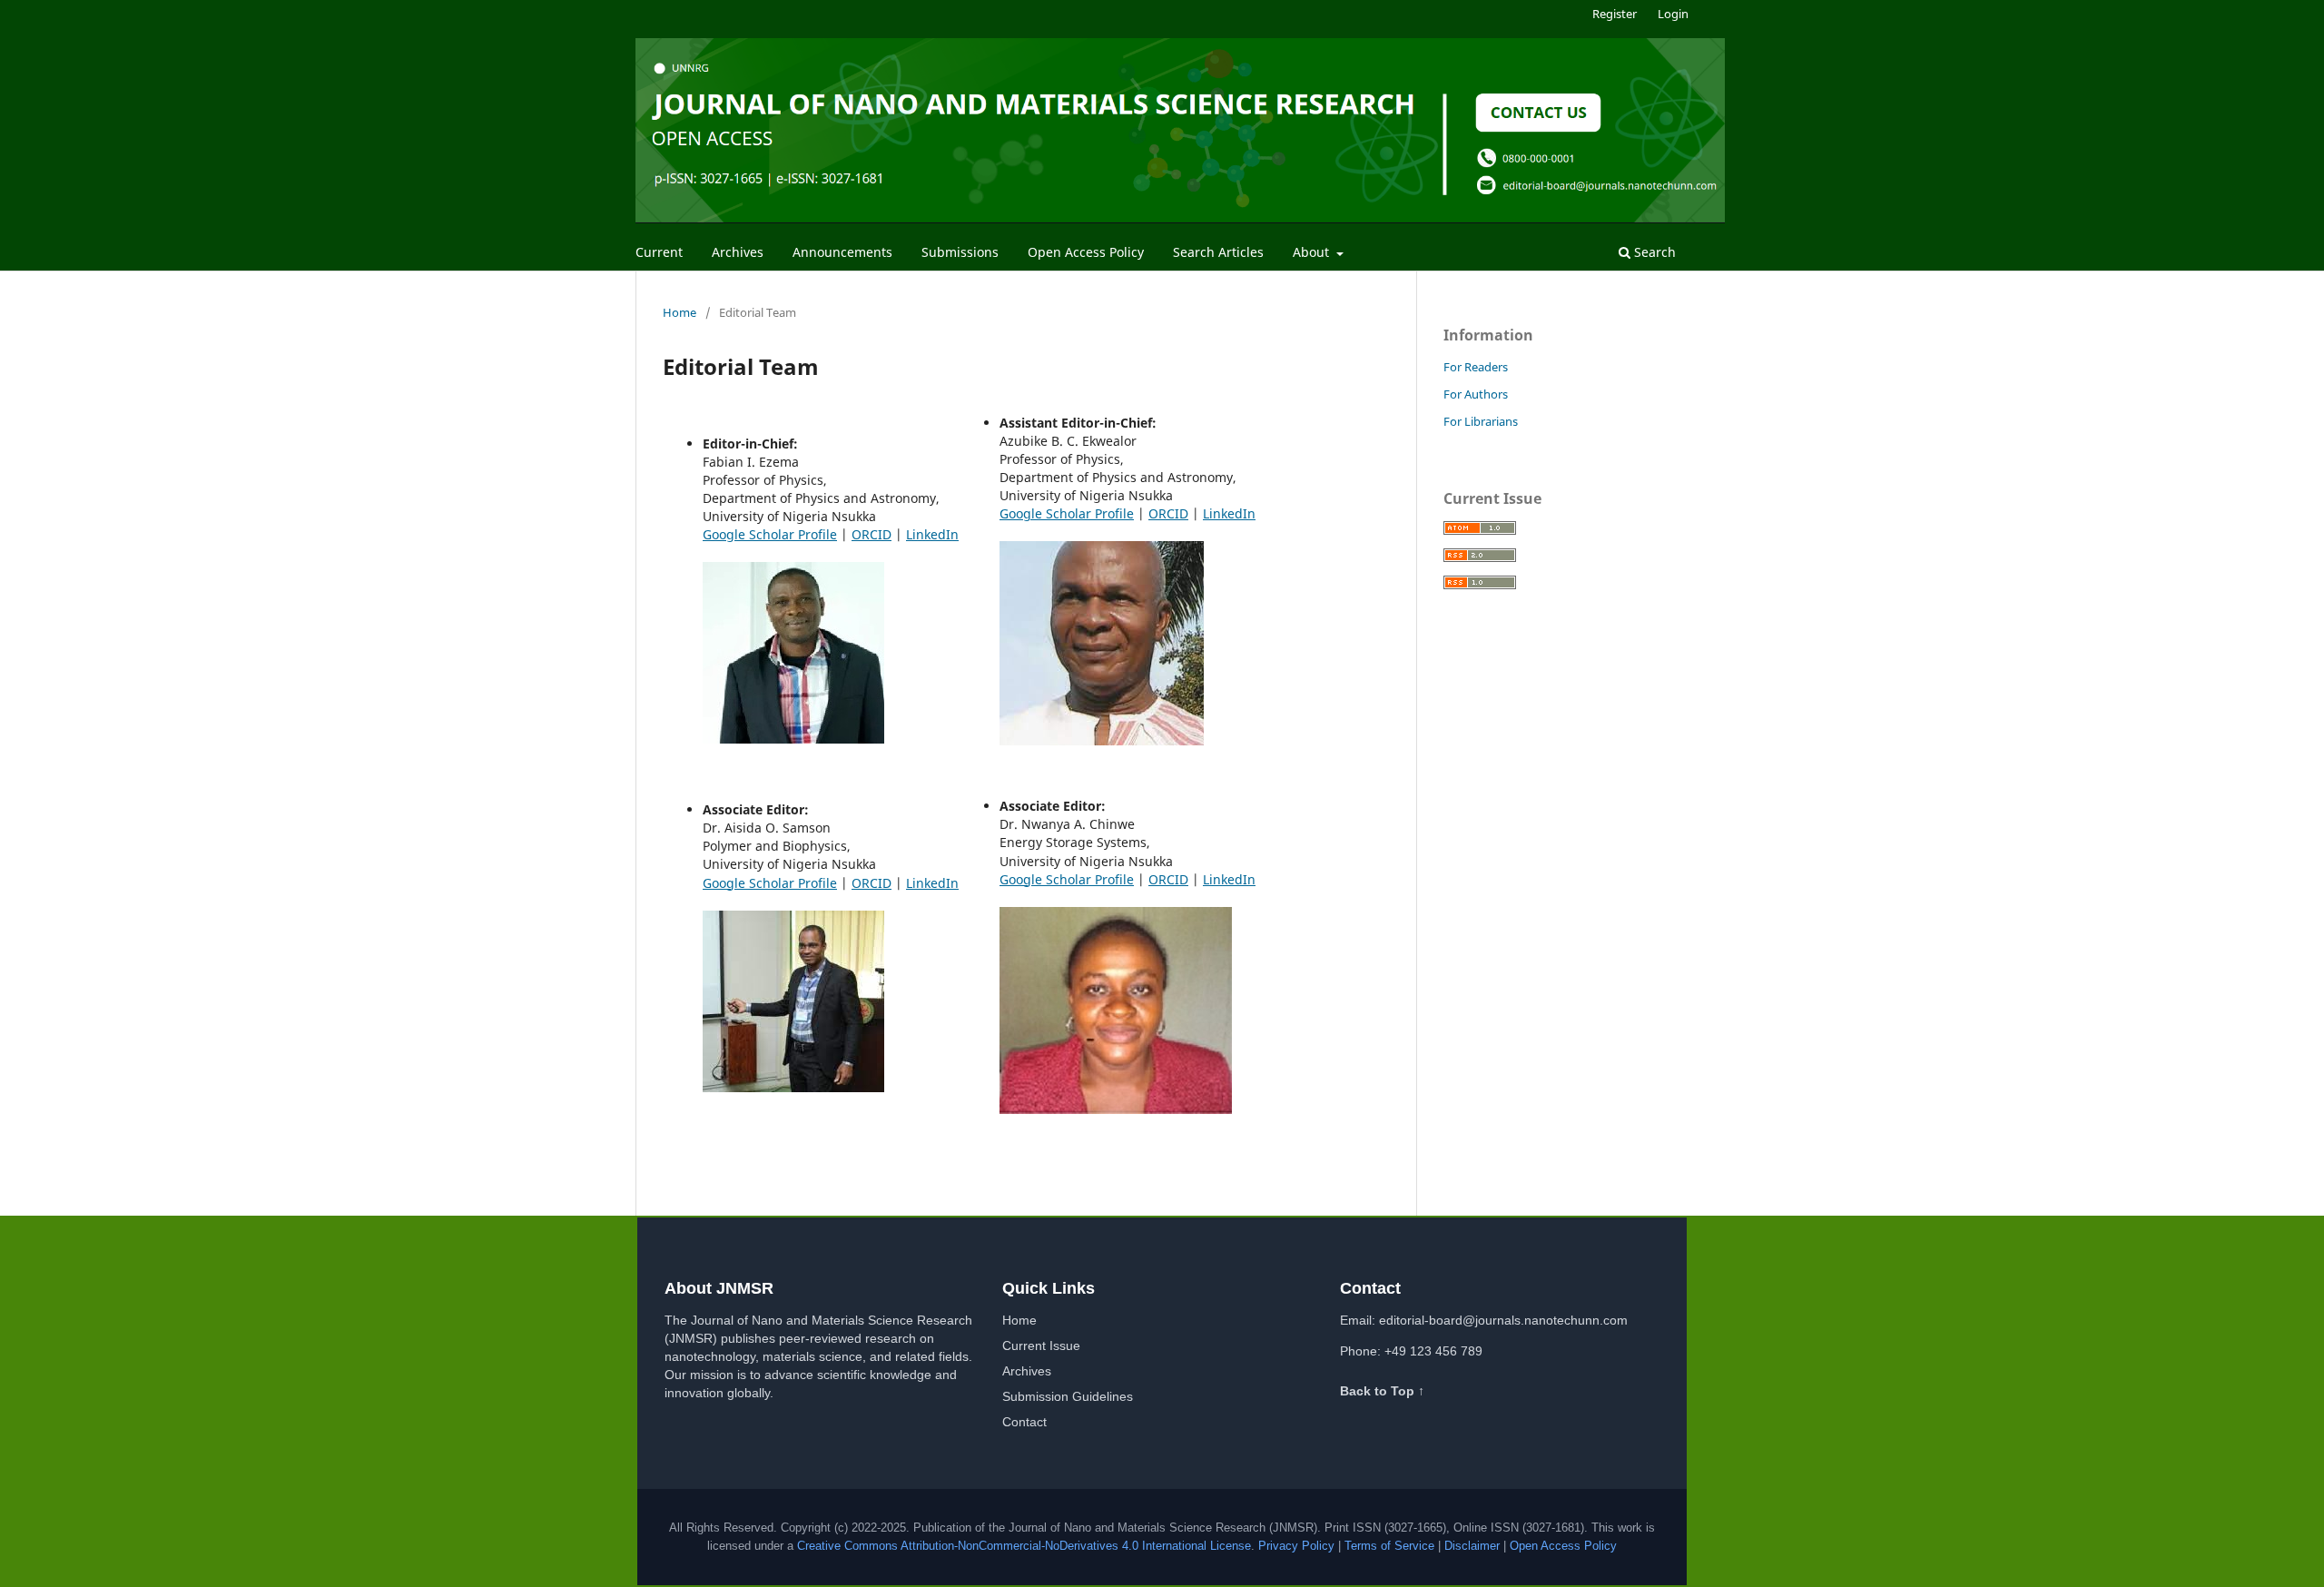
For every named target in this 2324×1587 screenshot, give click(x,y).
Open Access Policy (1086, 252)
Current (659, 252)
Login (1673, 14)
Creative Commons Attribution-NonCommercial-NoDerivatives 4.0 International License (1024, 1546)
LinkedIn (932, 534)
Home (679, 312)
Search (1653, 252)
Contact (1024, 1422)
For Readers (1476, 367)
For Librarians (1481, 421)
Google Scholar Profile (770, 534)
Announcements (842, 252)
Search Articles (1218, 252)
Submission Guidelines (1068, 1396)
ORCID (871, 534)
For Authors (1476, 394)
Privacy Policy (1296, 1546)
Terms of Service (1389, 1546)
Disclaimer (1472, 1546)
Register (1615, 14)
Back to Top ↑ (1382, 1391)
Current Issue (1041, 1345)
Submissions (960, 252)
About (1313, 252)
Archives (738, 252)
